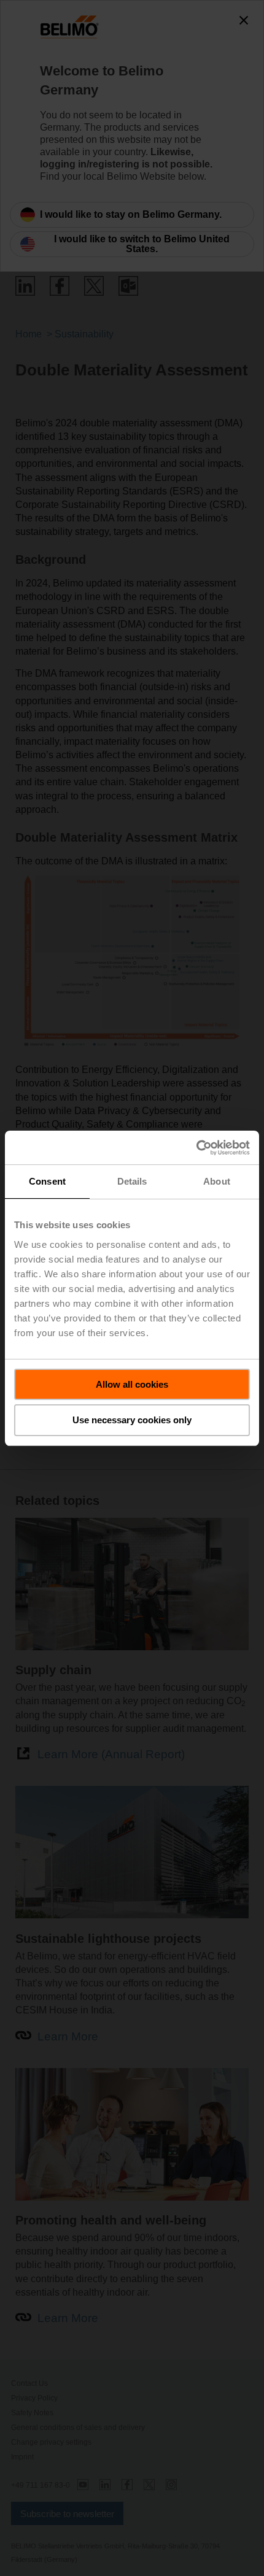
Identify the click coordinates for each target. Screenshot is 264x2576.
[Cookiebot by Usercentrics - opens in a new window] (196, 1148)
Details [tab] (132, 1181)
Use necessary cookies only (132, 1420)
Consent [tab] (47, 1181)
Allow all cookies (132, 1384)
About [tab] (217, 1181)
